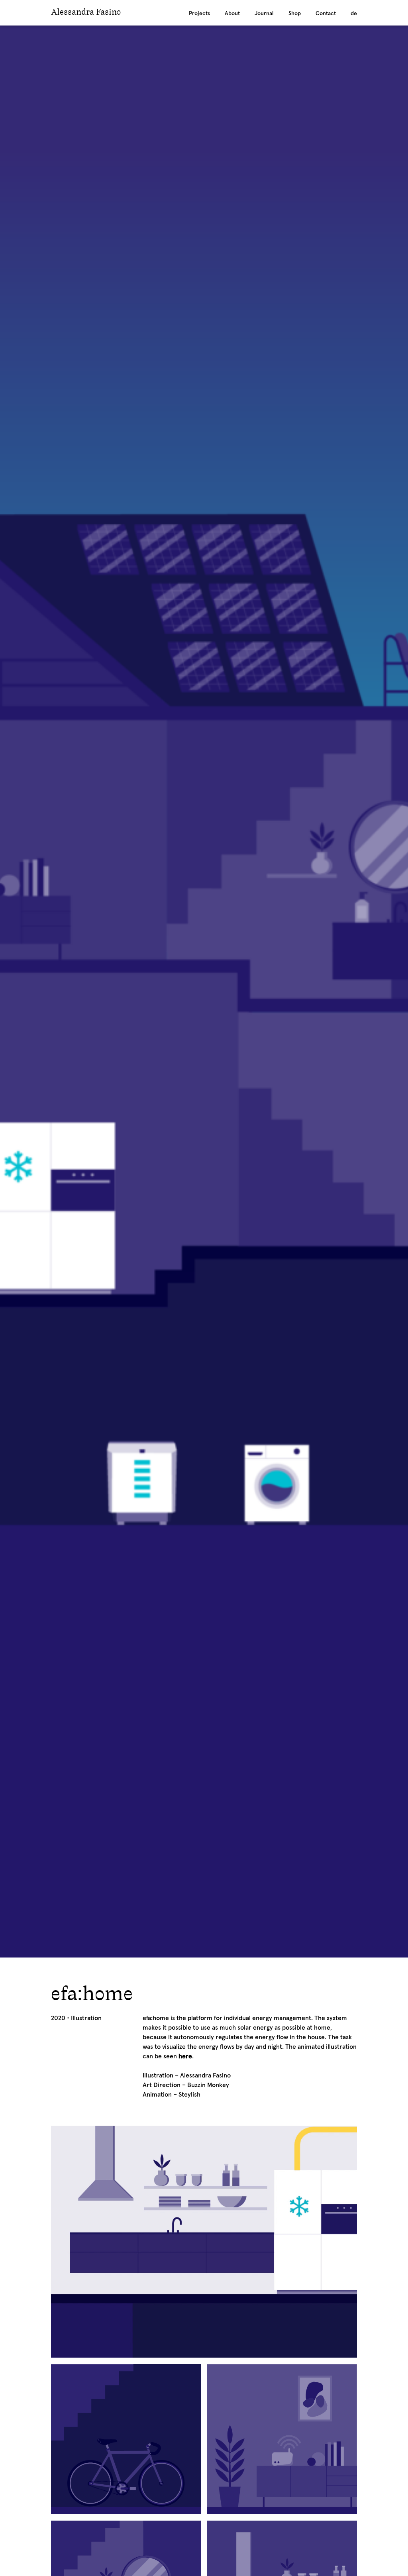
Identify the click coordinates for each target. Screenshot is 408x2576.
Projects (199, 14)
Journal (264, 14)
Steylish (189, 2095)
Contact (326, 14)
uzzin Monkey (210, 2085)
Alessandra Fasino (86, 13)
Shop (295, 14)
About (232, 14)
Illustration (86, 2018)
